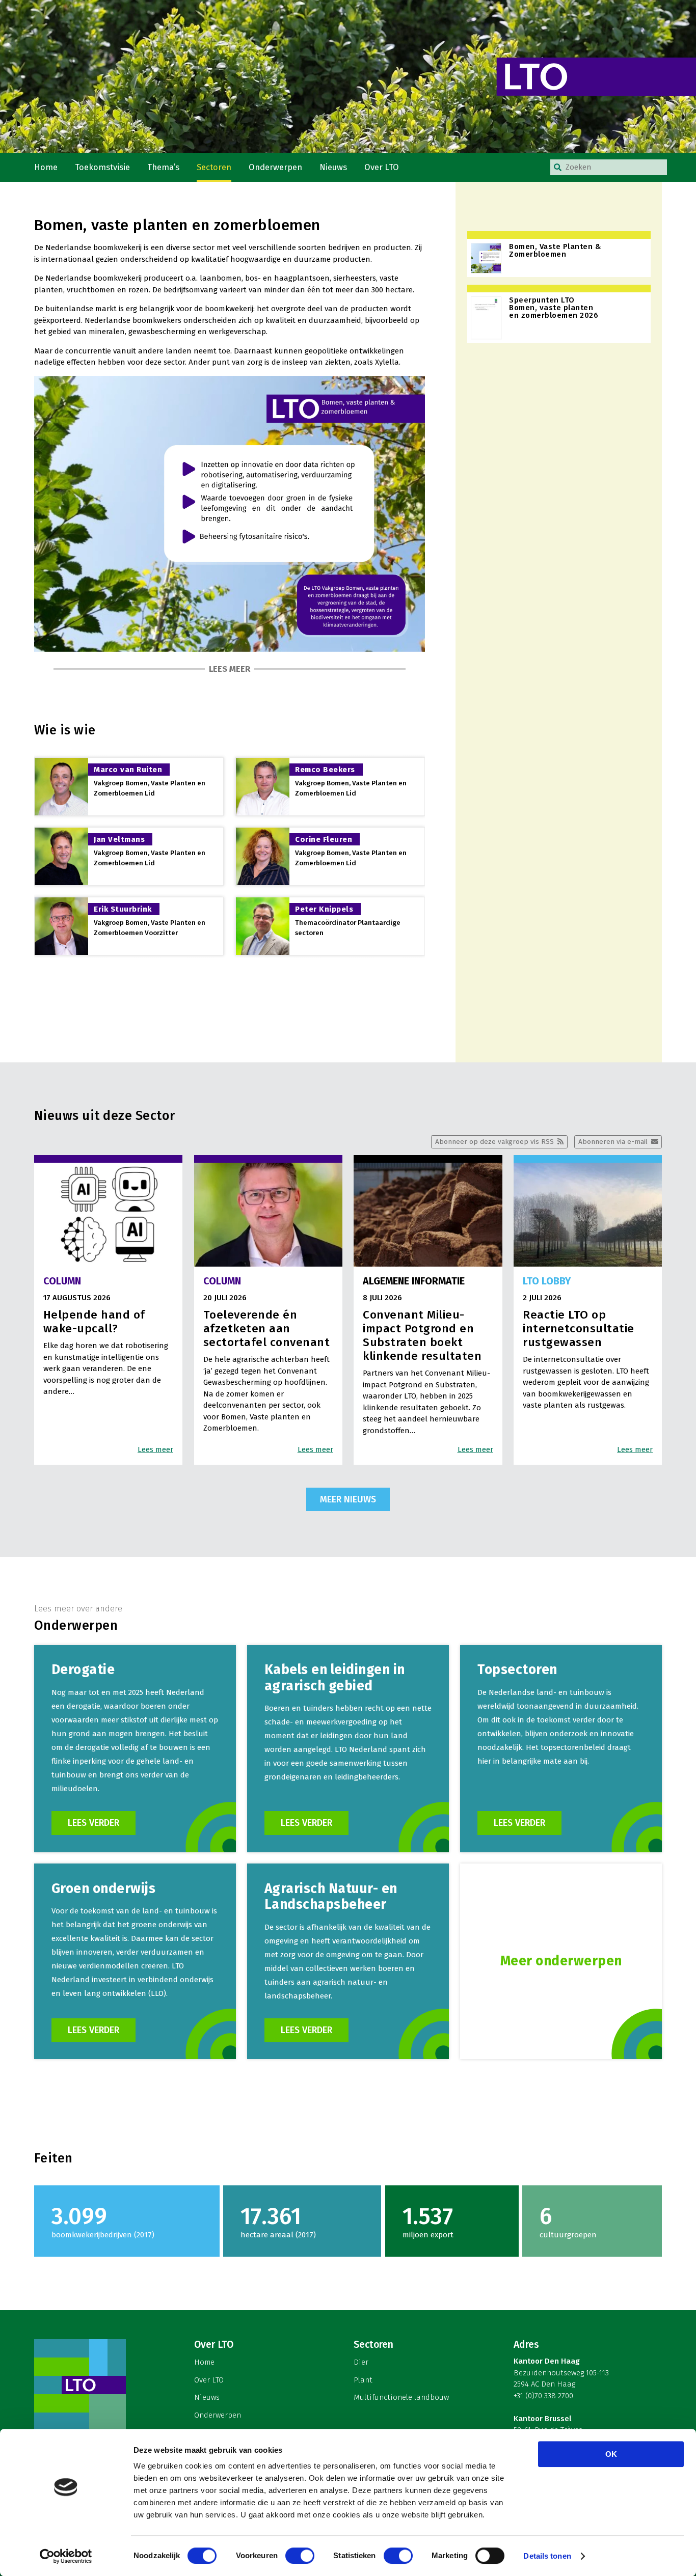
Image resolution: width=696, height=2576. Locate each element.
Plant (363, 2380)
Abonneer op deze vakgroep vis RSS (494, 1142)
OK (611, 2454)
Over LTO (382, 167)
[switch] (300, 2556)
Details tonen (547, 2556)
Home (46, 167)
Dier (361, 2362)
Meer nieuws (348, 1499)
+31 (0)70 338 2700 (543, 2396)
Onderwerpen (275, 167)
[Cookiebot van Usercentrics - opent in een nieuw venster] (66, 2556)
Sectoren (214, 167)
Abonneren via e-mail (613, 1142)
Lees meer (230, 669)
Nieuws (333, 167)
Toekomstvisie (102, 167)
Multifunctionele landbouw (401, 2397)
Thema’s (163, 167)
